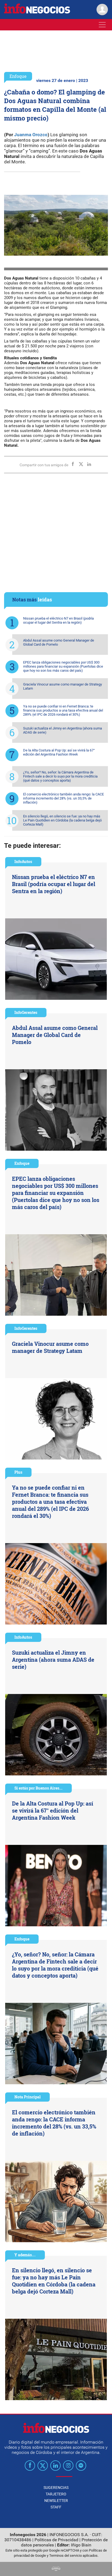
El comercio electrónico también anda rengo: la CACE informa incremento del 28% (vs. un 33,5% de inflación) (63, 798)
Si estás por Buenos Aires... (38, 1788)
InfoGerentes (26, 1012)
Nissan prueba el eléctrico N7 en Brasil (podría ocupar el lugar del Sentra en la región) (58, 620)
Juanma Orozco (31, 135)
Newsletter (56, 2501)
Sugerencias (56, 2488)
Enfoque (18, 76)
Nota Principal (27, 2097)
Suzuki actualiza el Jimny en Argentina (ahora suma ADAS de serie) (63, 730)
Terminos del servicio (66, 2556)
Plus (18, 1472)
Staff (56, 2507)
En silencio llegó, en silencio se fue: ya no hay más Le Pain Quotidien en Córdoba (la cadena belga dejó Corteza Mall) (62, 820)
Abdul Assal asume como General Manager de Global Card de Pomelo (59, 642)
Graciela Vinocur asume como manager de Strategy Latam (63, 686)
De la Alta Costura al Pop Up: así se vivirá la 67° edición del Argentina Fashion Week (59, 752)
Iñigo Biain (81, 2545)
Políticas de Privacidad (56, 2540)
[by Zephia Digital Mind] (56, 2569)
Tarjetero (56, 2494)
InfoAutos (23, 862)
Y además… (25, 2255)
